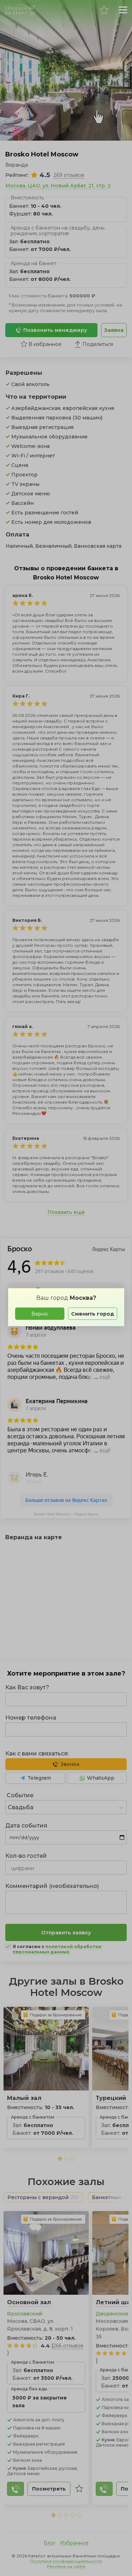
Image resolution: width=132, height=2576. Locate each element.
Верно (40, 1314)
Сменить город (93, 1314)
